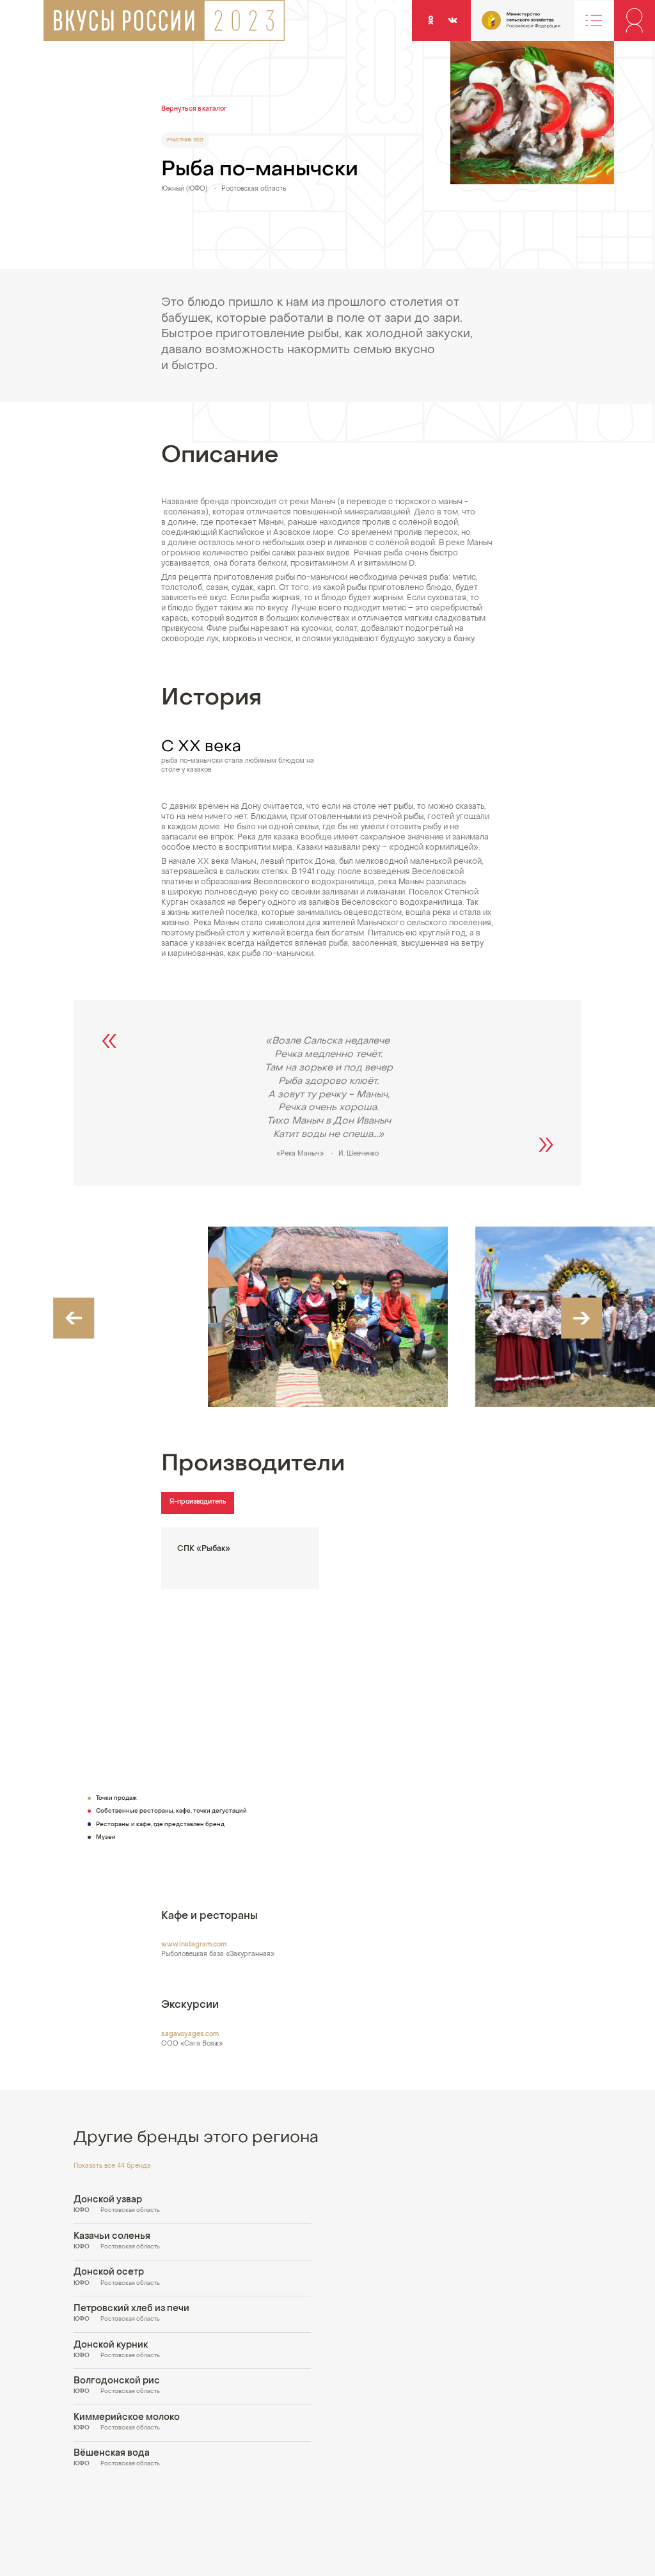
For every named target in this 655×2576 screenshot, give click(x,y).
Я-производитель (198, 1502)
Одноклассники (430, 20)
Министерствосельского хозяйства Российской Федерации (503, 25)
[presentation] (74, 1318)
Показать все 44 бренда (112, 2166)
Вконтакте (452, 20)
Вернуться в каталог (194, 109)
